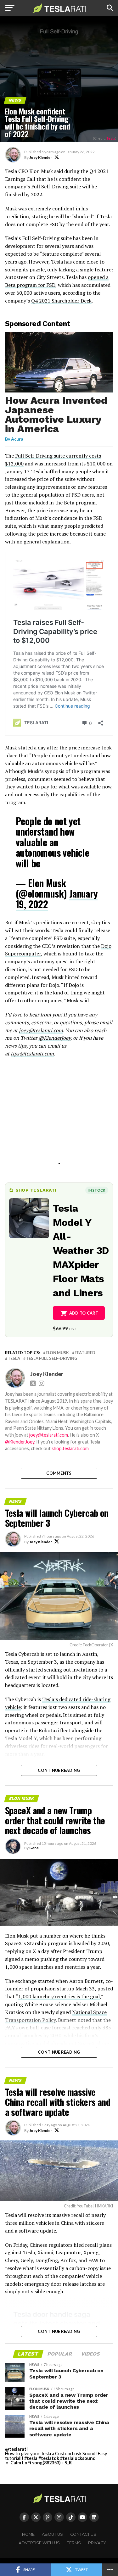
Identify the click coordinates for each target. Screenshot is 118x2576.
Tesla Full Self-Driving (52, 1358)
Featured (85, 1353)
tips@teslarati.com (32, 1054)
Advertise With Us (39, 2543)
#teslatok (49, 2458)
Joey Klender (41, 157)
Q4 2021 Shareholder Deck (61, 301)
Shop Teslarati (36, 1190)
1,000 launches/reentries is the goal (59, 1996)
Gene (34, 1848)
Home (28, 2534)
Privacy (97, 2543)
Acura (17, 439)
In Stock (97, 1190)
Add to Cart (84, 1313)
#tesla (31, 2458)
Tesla (111, 138)
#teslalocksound (78, 2458)
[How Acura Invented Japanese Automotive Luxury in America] (59, 391)
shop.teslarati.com (70, 1448)
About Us (52, 2534)
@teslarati (16, 2449)
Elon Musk (57, 1353)
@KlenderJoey (54, 1038)
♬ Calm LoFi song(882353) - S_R (38, 2463)
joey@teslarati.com (41, 1030)
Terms (74, 2543)
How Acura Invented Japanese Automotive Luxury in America (56, 414)
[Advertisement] (59, 1118)
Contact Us (83, 2534)
